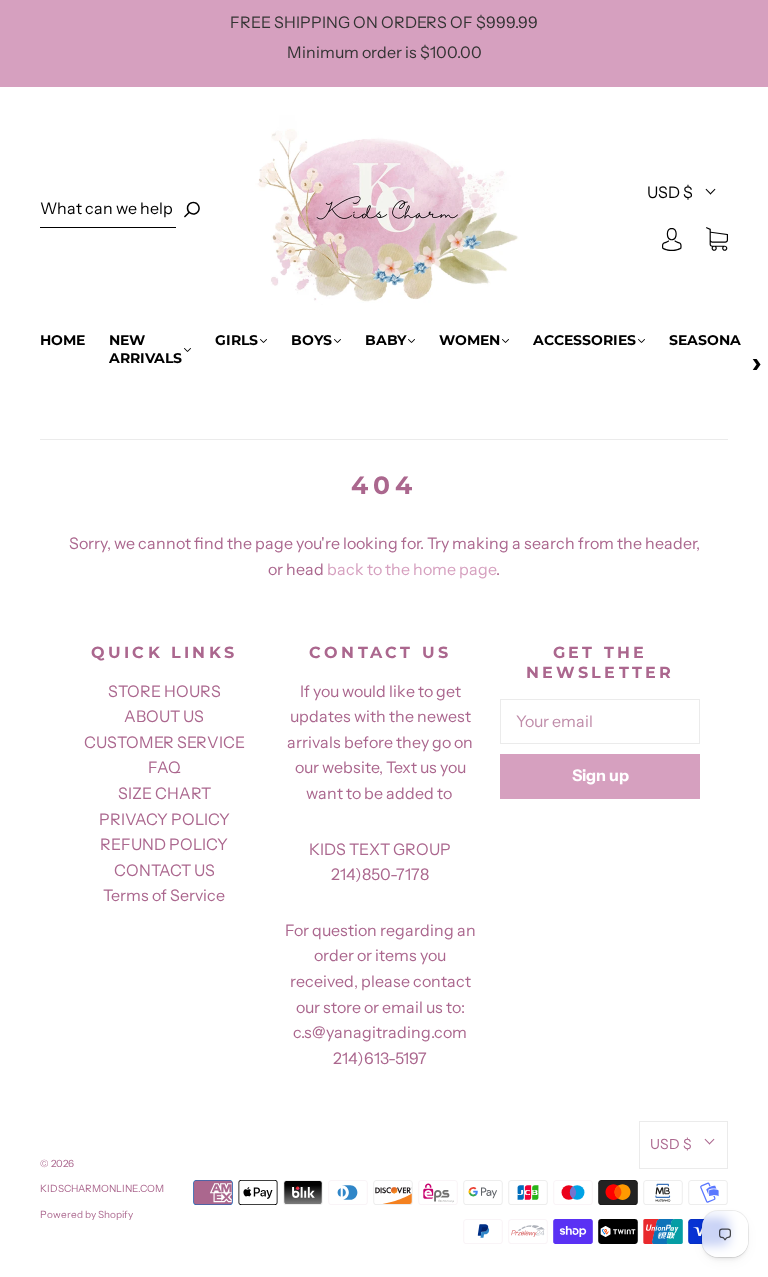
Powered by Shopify (86, 1214)
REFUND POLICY (164, 844)
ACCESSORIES (584, 340)
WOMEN (469, 340)
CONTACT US (164, 870)
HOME (62, 340)
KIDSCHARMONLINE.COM (102, 1188)
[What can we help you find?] (108, 209)
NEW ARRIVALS (145, 349)
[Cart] (717, 238)
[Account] (672, 238)
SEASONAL (709, 340)
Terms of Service (164, 895)
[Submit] (192, 209)
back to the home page (411, 569)
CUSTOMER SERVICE (164, 742)
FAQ (164, 767)
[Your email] (600, 722)
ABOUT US (164, 716)
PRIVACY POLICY (164, 819)
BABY (385, 340)
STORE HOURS (164, 691)
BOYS (311, 340)
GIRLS (236, 340)
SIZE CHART (164, 793)
